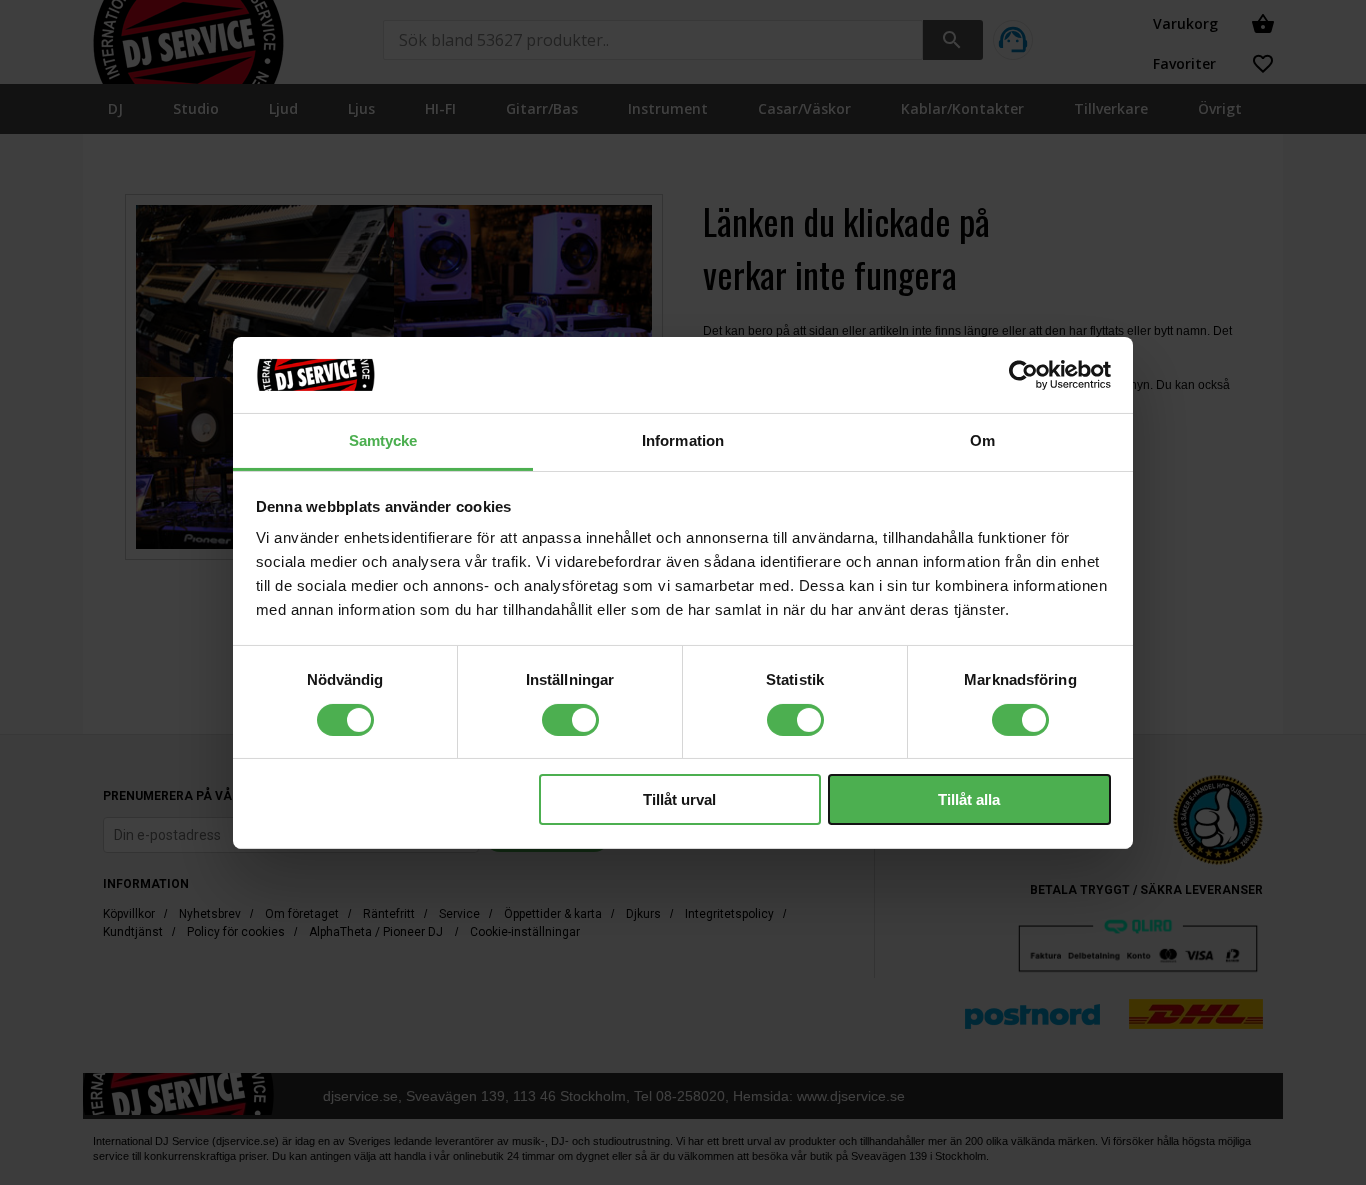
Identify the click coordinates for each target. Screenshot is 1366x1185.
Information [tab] (683, 440)
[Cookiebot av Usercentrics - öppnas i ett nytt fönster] (1023, 375)
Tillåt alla (969, 799)
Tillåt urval (679, 799)
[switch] (570, 720)
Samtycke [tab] (383, 440)
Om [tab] (982, 440)
